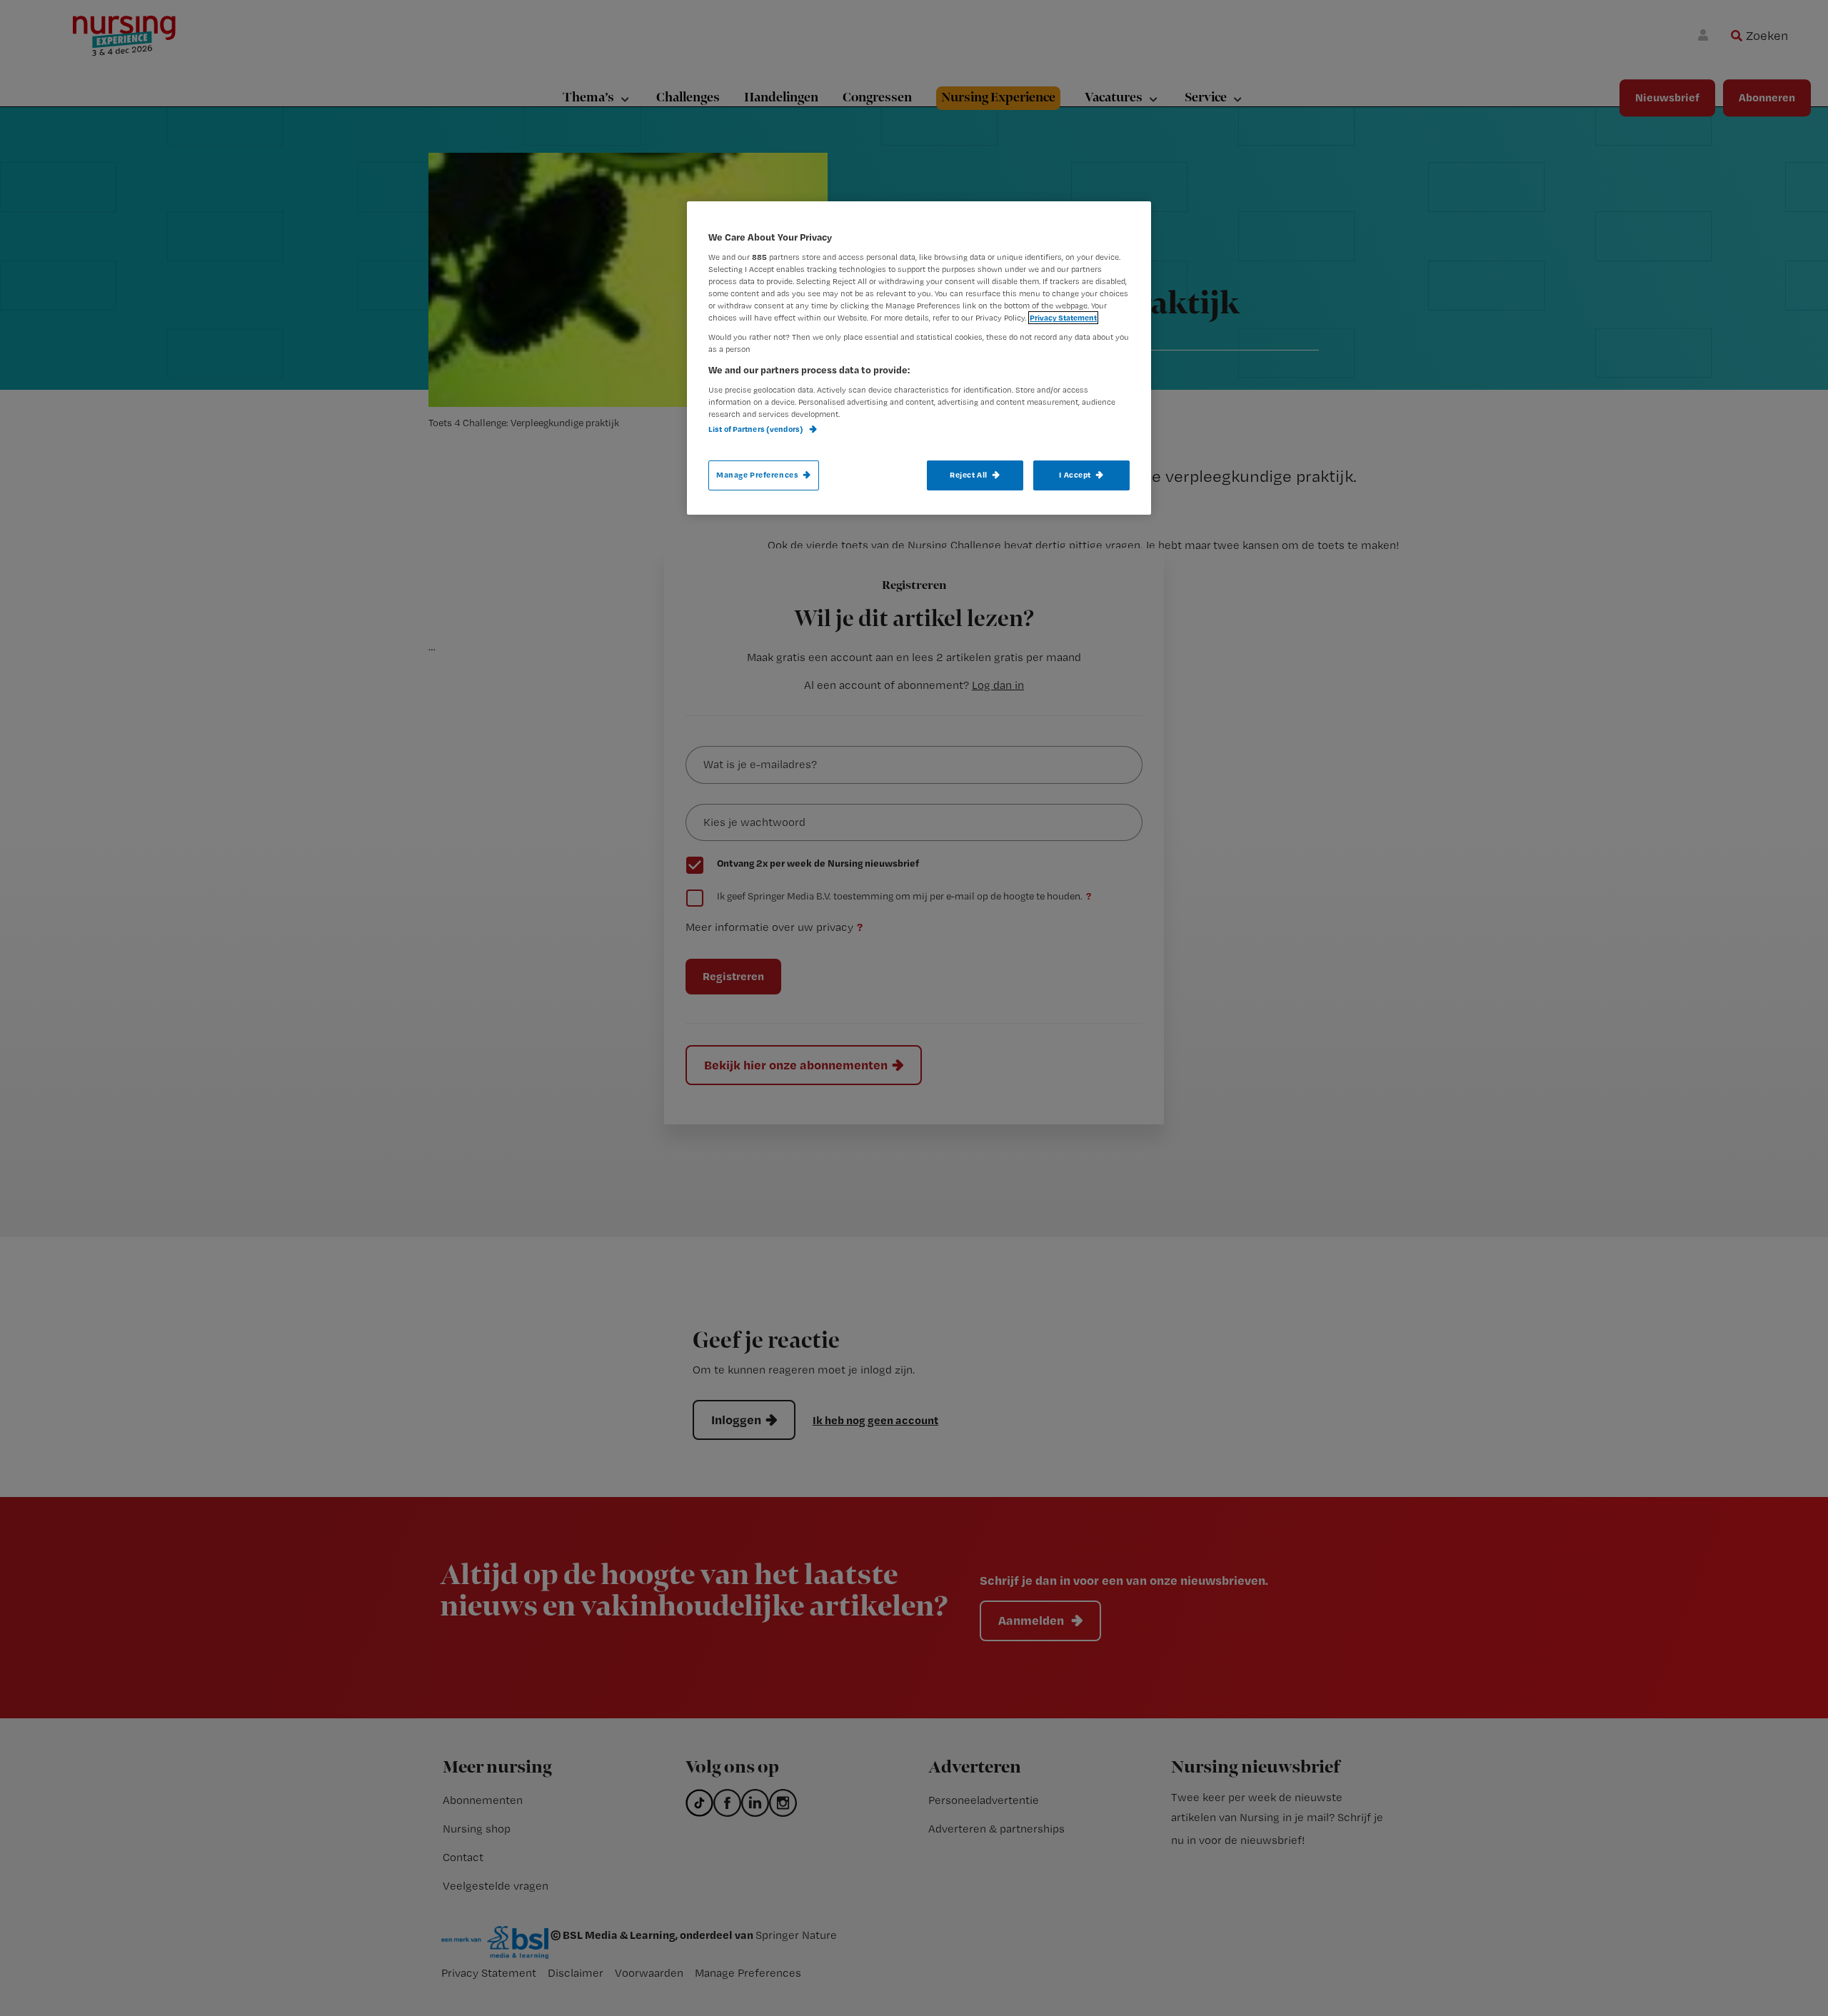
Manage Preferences (757, 475)
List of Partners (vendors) (757, 429)
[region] (919, 358)
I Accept (1075, 475)
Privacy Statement (1063, 318)
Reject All (969, 475)
